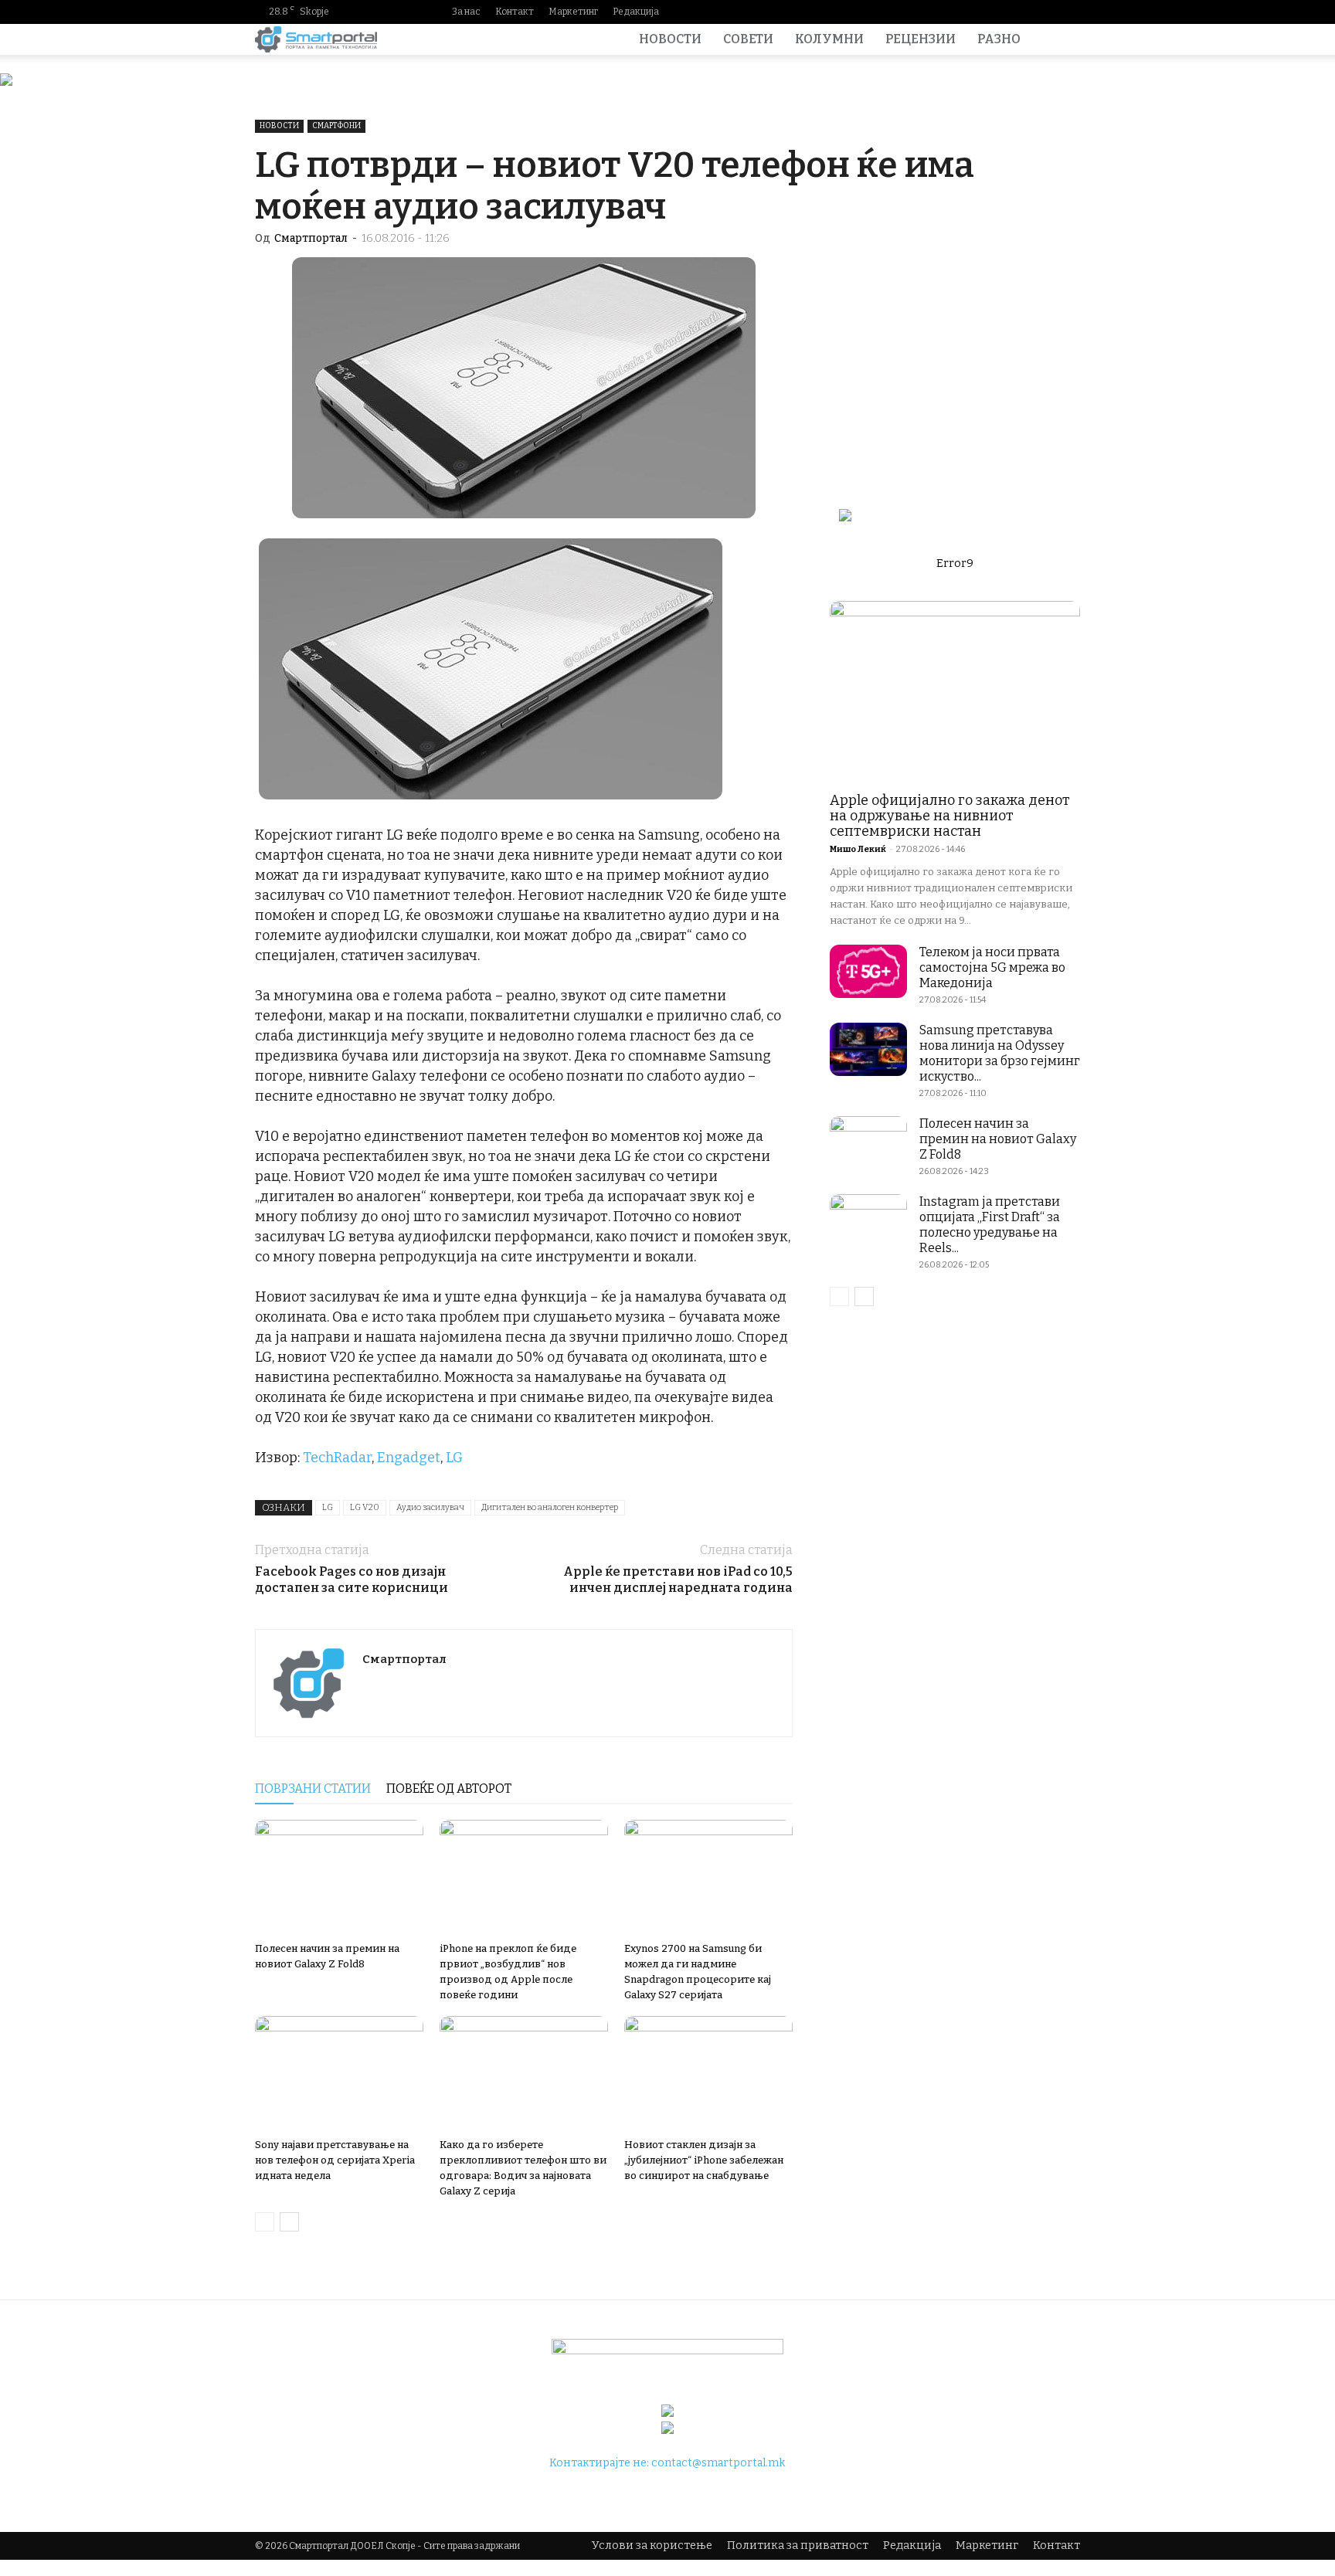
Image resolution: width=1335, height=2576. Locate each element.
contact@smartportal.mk (718, 2463)
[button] (1062, 41)
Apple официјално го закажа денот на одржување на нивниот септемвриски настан (950, 816)
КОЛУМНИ (829, 39)
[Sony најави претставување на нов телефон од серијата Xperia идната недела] (339, 2074)
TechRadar (337, 1458)
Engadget (409, 1458)
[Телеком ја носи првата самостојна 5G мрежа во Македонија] (868, 971)
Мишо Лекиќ (858, 849)
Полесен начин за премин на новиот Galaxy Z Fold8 (998, 1139)
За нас (466, 12)
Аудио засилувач (430, 1507)
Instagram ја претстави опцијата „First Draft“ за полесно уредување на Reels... (990, 1225)
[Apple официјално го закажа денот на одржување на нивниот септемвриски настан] (955, 692)
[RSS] (1044, 12)
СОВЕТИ (748, 39)
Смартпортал (311, 238)
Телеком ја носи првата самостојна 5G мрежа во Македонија (992, 967)
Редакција (636, 12)
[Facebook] (970, 12)
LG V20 (365, 1507)
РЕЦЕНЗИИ (921, 39)
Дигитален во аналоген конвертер (550, 1507)
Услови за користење (652, 2545)
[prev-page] (265, 2222)
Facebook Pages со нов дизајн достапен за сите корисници (352, 1580)
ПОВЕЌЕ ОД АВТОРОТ (449, 1789)
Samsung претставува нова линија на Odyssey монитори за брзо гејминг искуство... (1000, 1053)
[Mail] (1019, 12)
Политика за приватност (798, 2545)
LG (454, 1458)
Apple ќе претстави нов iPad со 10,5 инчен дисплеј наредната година (678, 1580)
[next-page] (289, 2222)
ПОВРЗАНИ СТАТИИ (313, 1789)
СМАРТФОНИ (336, 126)
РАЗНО (999, 39)
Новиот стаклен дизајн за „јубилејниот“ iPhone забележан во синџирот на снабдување (704, 2160)
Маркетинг (573, 12)
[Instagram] (994, 12)
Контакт (515, 12)
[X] (1068, 12)
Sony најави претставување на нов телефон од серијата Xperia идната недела (335, 2160)
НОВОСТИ (670, 39)
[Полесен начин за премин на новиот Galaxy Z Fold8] (339, 1878)
